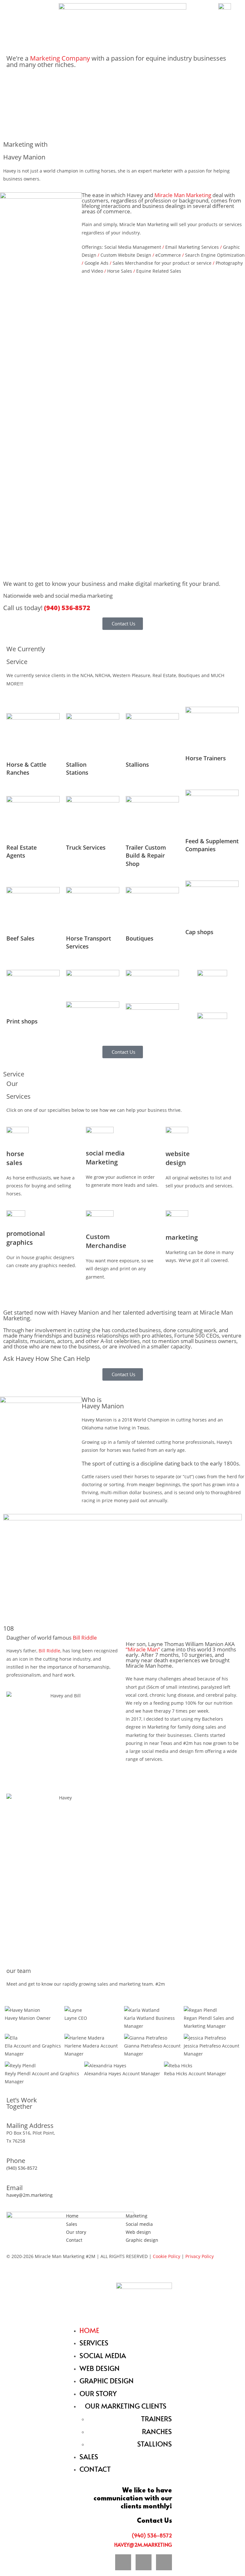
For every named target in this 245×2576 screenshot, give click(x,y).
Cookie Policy (167, 2256)
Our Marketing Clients (126, 2406)
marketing (182, 1237)
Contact (95, 2469)
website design (178, 1158)
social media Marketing (105, 1158)
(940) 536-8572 (67, 608)
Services (94, 2343)
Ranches (157, 2431)
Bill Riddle (49, 1651)
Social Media (103, 2355)
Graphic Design (107, 2380)
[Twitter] (211, 2220)
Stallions (155, 2444)
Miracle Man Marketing (183, 195)
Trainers (156, 2418)
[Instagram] (228, 2220)
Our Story (98, 2393)
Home (89, 2330)
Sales (89, 2456)
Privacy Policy (200, 2256)
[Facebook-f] (193, 2220)
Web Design (100, 2368)
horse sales (15, 1158)
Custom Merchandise (106, 1241)
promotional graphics (26, 1238)
